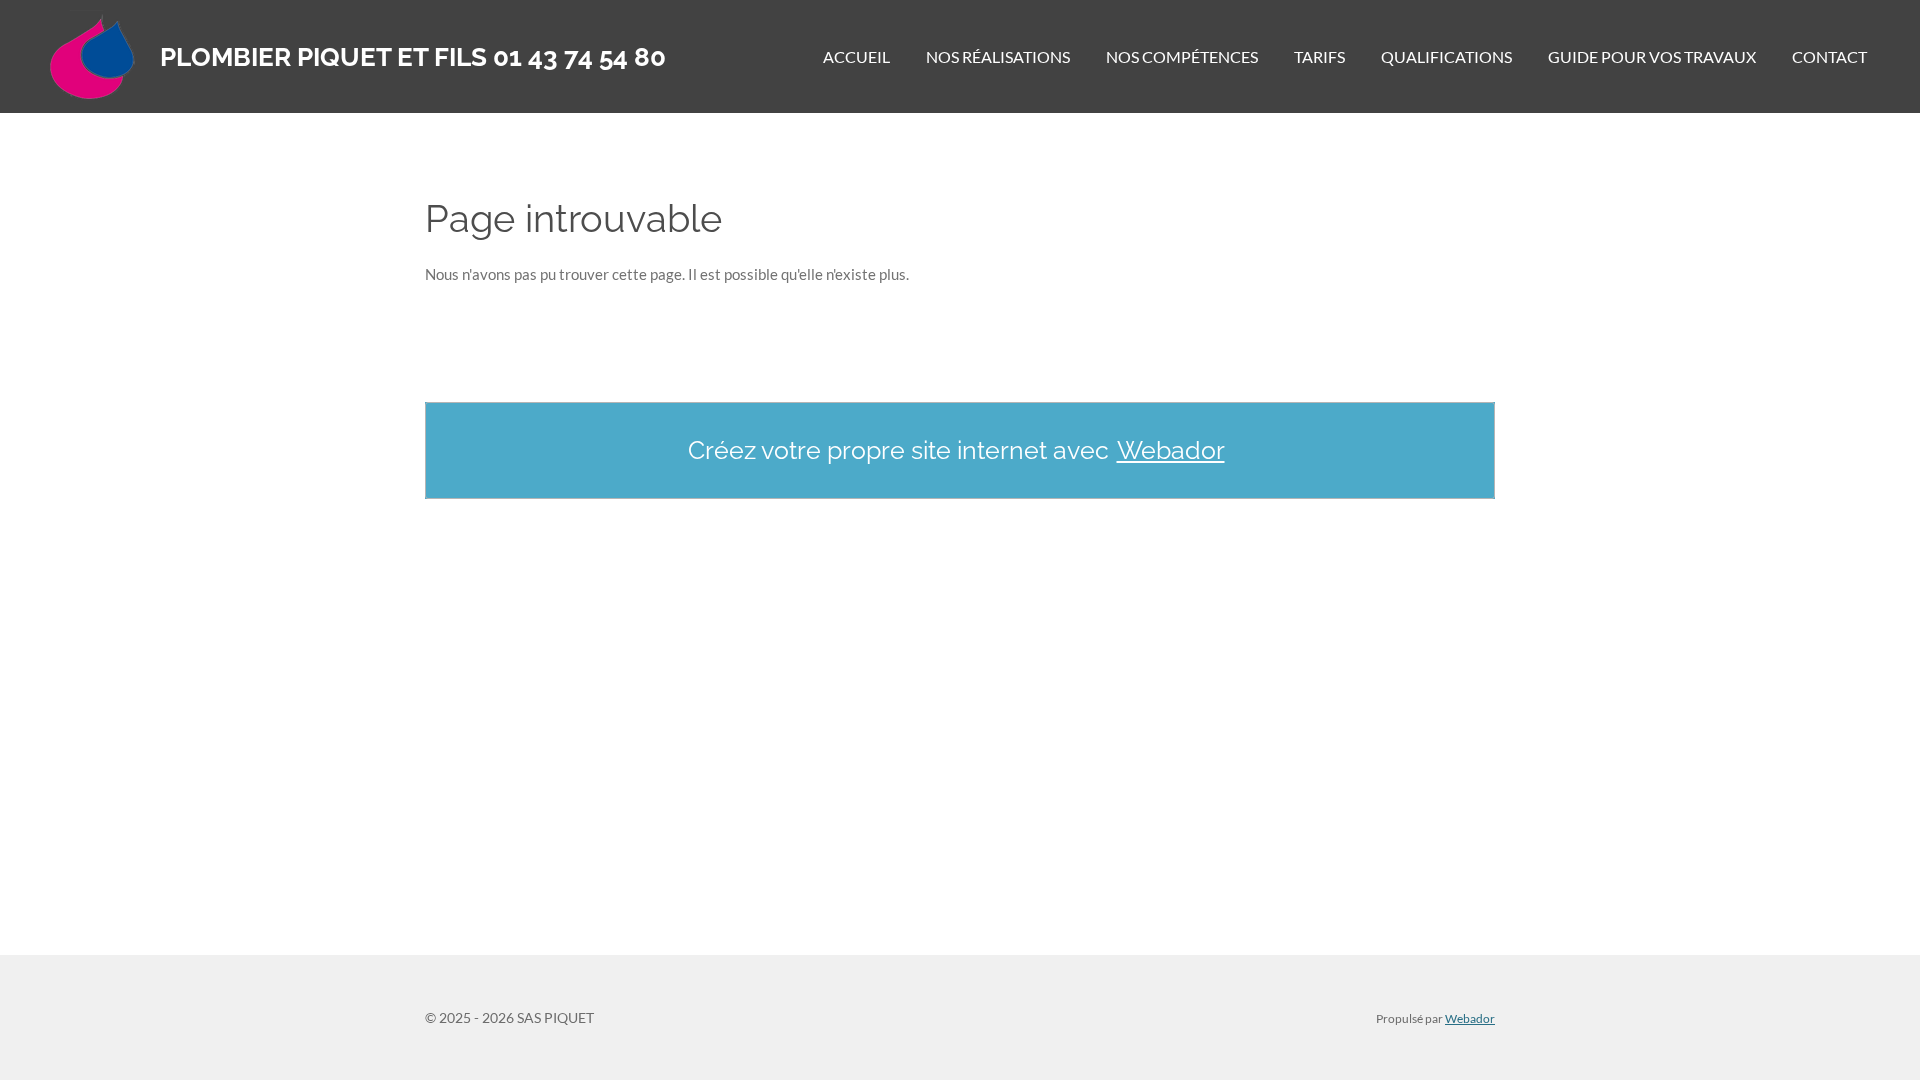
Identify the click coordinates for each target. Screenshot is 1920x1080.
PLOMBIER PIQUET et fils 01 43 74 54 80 (413, 57)
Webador (1171, 450)
